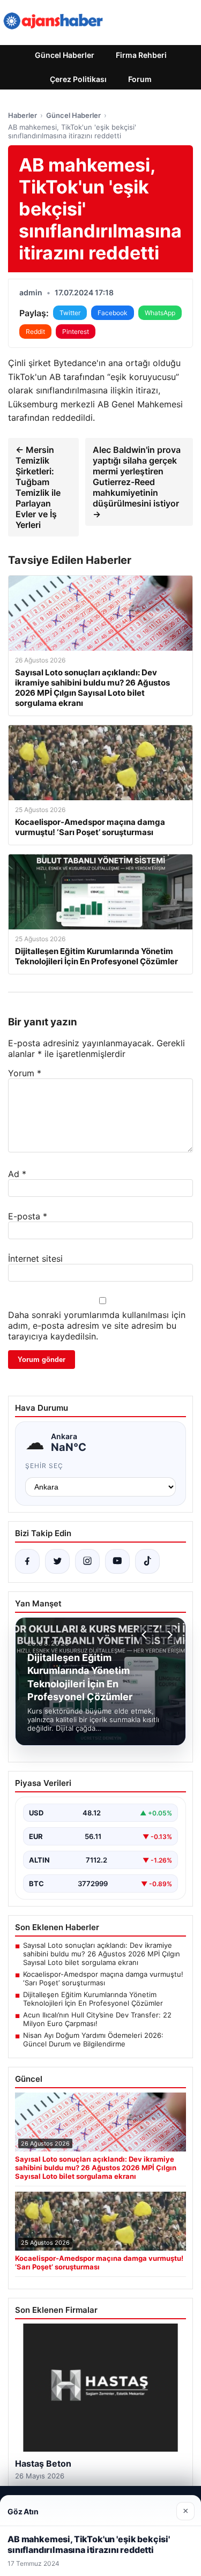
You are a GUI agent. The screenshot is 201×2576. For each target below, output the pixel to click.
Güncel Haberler (65, 55)
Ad (17, 1174)
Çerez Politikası (78, 79)
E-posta (28, 1216)
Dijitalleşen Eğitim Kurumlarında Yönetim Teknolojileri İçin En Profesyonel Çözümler (93, 1999)
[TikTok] (147, 1561)
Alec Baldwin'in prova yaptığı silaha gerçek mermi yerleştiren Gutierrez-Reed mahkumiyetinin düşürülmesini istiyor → (137, 482)
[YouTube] (117, 1561)
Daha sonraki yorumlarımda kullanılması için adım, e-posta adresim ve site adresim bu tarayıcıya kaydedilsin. (97, 1326)
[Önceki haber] (146, 1635)
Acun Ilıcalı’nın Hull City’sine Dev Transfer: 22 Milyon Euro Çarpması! (97, 2019)
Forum (140, 79)
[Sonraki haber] (168, 1635)
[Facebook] (27, 1561)
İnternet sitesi (35, 1259)
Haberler (23, 115)
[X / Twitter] (57, 1561)
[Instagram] (87, 1561)
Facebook (113, 313)
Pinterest (76, 332)
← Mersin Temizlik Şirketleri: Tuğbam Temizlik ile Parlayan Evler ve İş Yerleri (38, 487)
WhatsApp (160, 313)
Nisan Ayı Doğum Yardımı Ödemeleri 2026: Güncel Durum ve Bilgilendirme (93, 2039)
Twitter (70, 313)
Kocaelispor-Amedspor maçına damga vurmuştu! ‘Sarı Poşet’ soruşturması (103, 1978)
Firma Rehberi (141, 55)
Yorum (25, 1073)
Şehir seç (44, 1466)
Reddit (35, 332)
